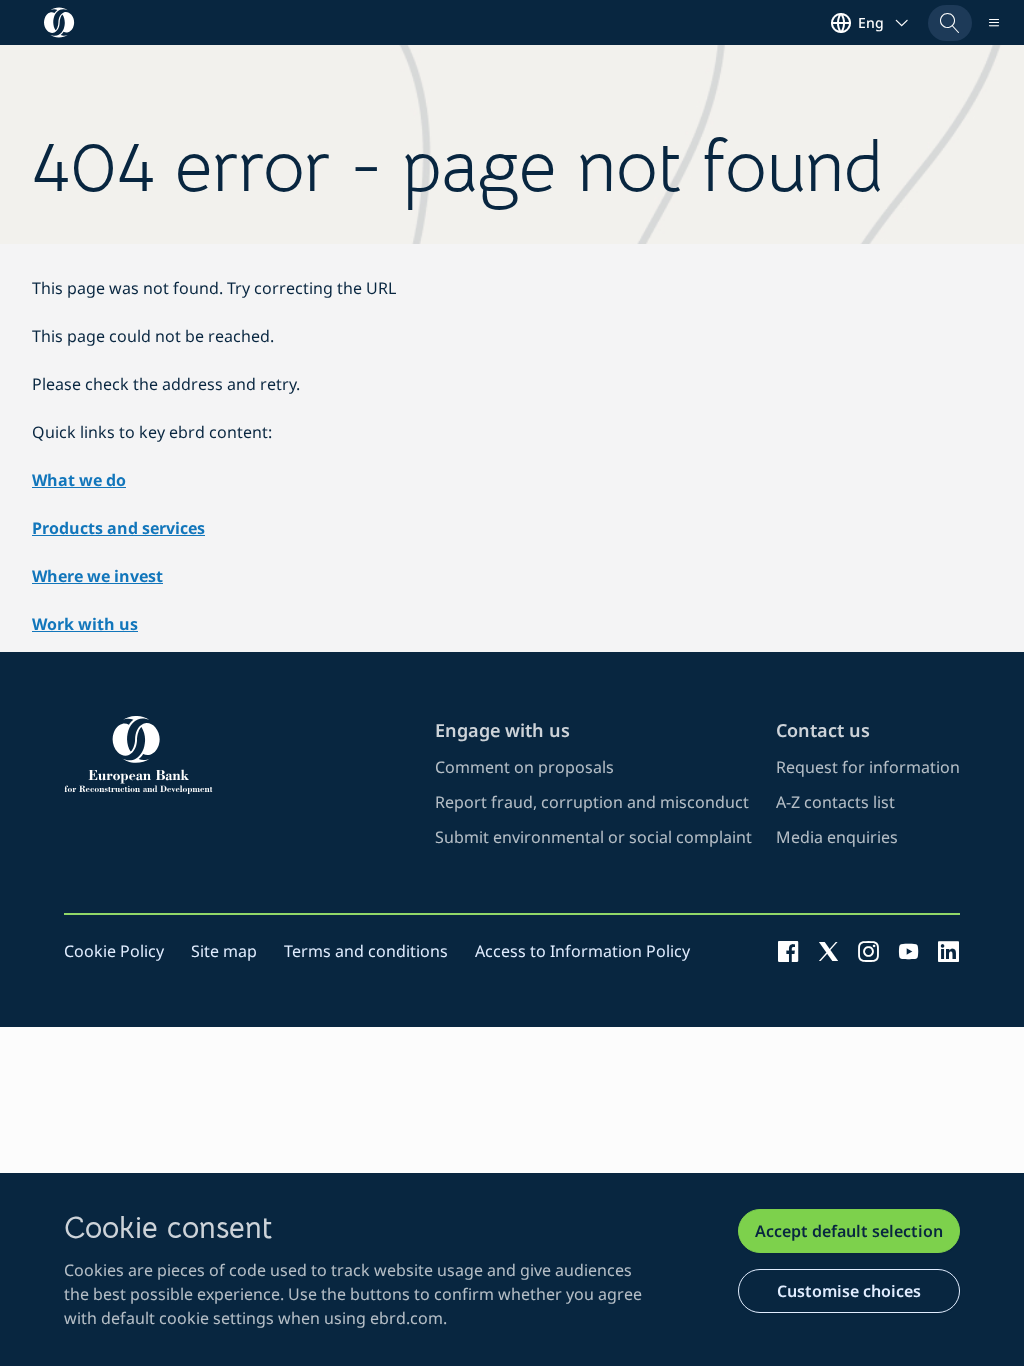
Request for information (868, 767)
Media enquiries (837, 837)
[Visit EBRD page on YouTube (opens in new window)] (908, 951)
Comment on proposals (524, 767)
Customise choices (849, 1291)
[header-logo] (59, 22)
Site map (224, 951)
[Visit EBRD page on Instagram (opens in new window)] (868, 951)
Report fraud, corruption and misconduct (592, 802)
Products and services (118, 528)
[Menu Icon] (994, 23)
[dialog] (512, 1269)
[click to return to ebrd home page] (237, 755)
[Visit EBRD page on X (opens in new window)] (828, 951)
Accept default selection (849, 1231)
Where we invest (97, 576)
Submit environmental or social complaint (593, 837)
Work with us (85, 624)
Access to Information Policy (582, 951)
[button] (950, 23)
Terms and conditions (366, 951)
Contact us (823, 730)
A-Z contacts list (835, 802)
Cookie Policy (114, 951)
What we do (79, 480)
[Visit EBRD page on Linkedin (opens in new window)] (948, 951)
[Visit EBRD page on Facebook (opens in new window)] (788, 951)
